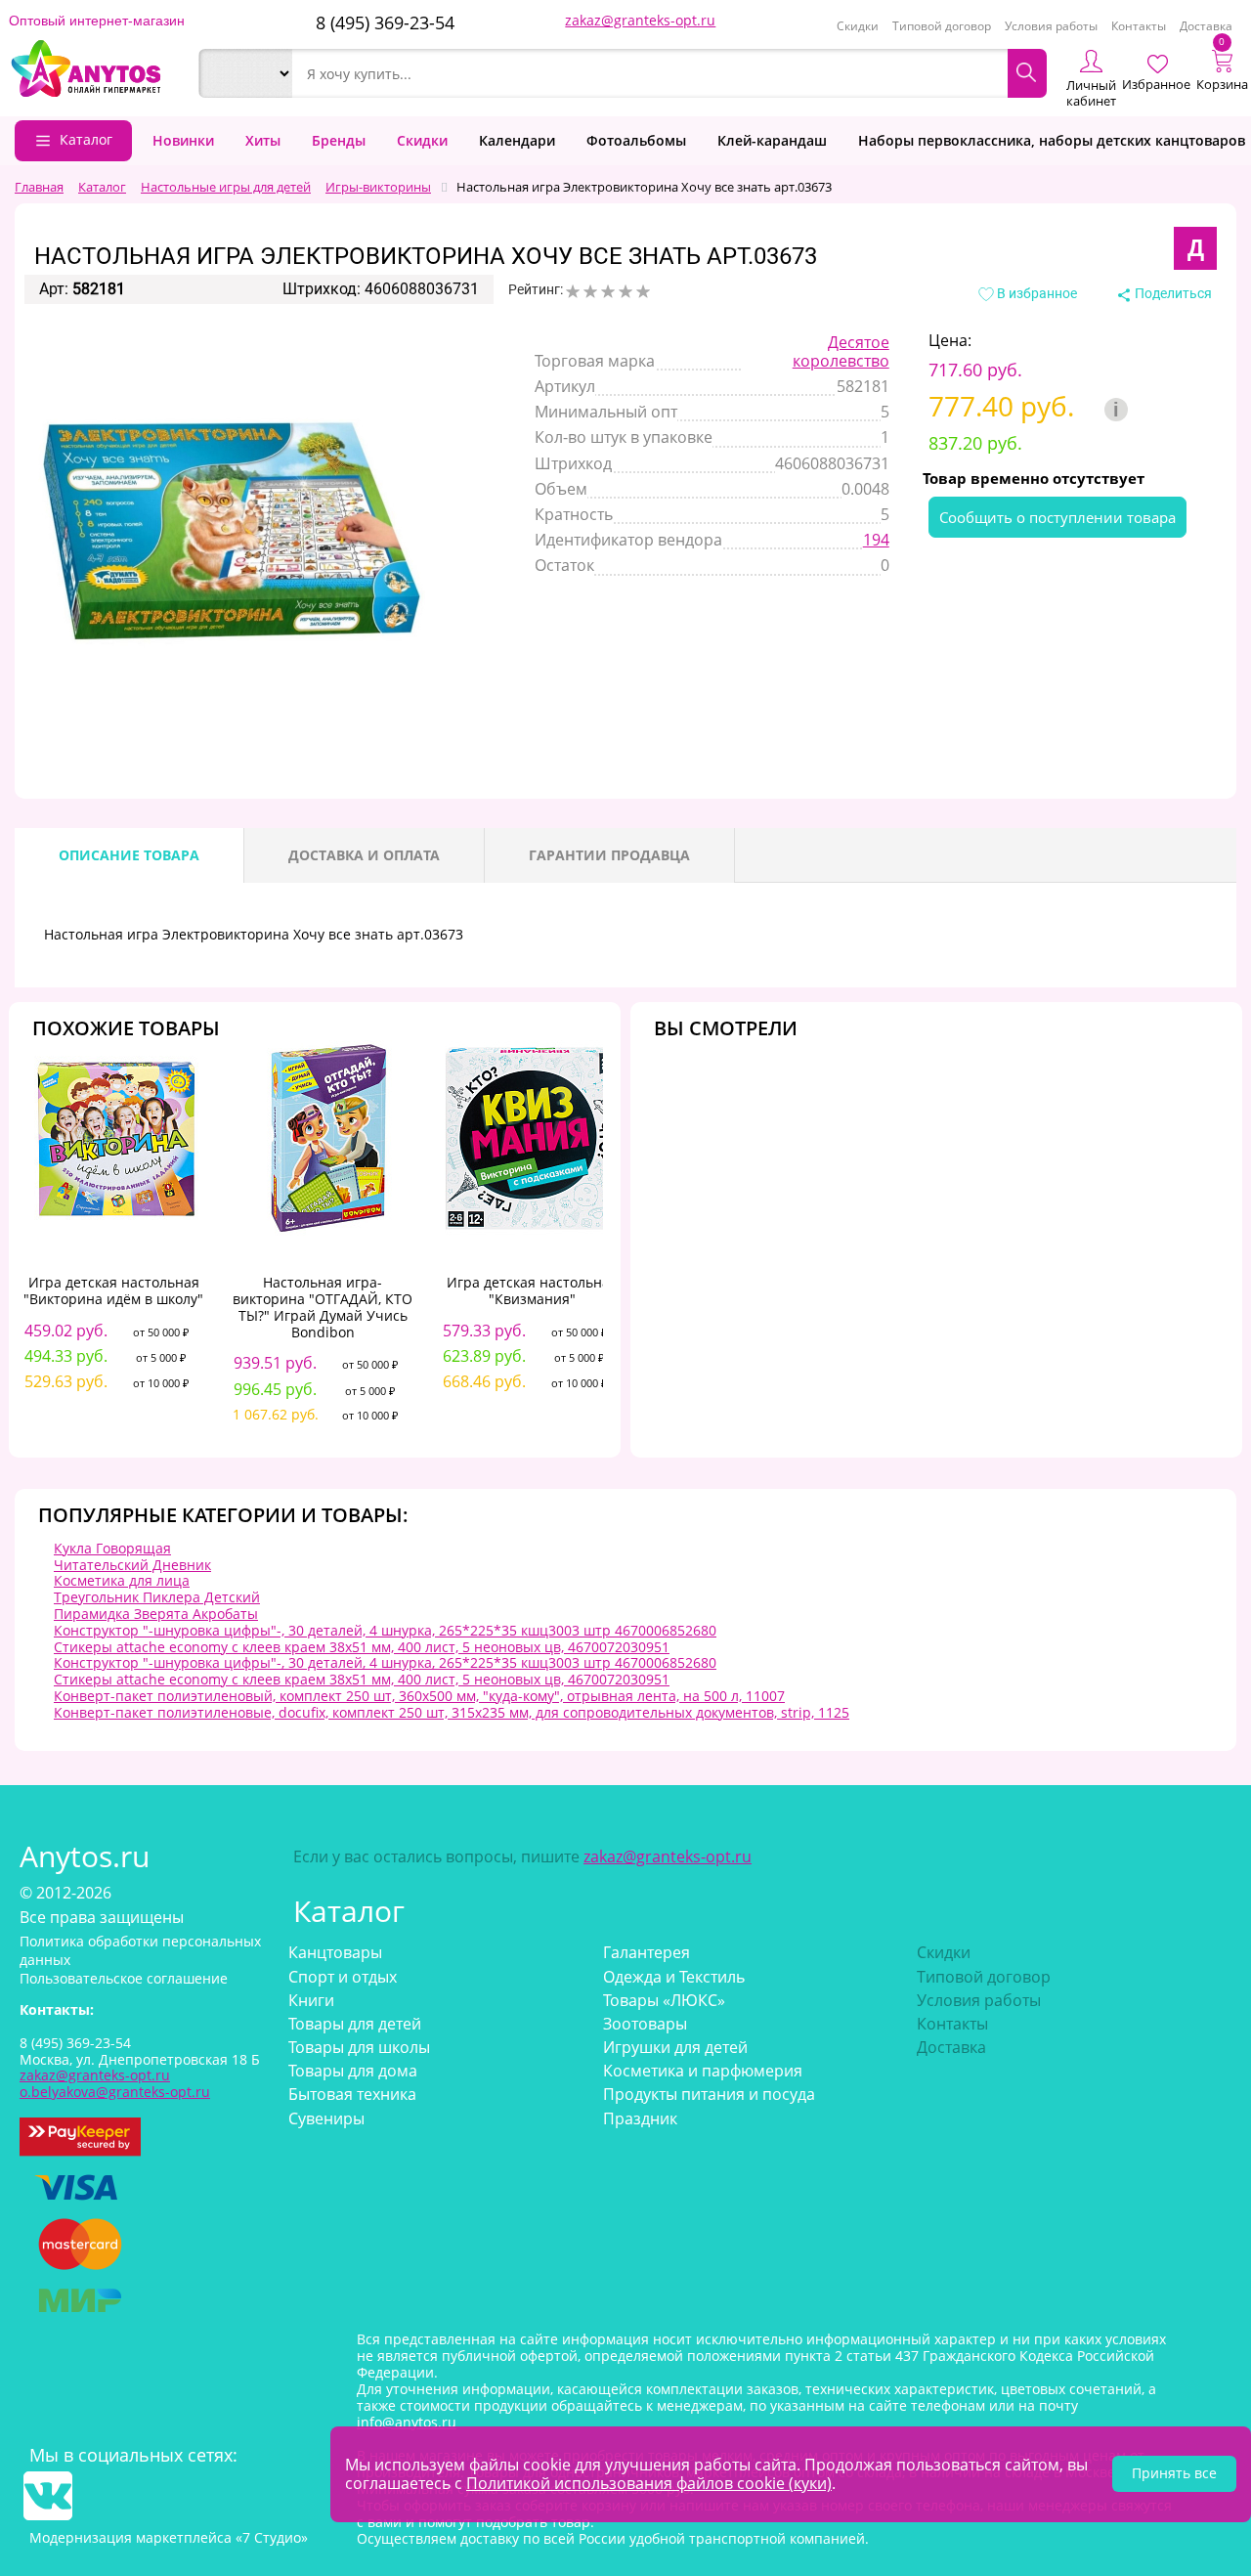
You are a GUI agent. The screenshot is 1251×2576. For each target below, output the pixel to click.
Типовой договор (942, 26)
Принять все (1174, 2473)
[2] (590, 291)
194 (876, 540)
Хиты (263, 140)
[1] (573, 291)
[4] (625, 291)
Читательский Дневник (132, 1565)
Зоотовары (645, 2024)
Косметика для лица (122, 1580)
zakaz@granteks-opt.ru (640, 20)
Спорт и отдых (343, 1977)
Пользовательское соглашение (124, 1978)
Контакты (1139, 26)
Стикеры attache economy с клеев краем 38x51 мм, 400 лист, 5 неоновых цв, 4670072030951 (362, 1647)
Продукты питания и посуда (709, 2094)
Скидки (858, 26)
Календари (517, 140)
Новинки (183, 140)
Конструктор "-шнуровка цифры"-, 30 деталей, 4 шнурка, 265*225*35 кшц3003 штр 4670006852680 (385, 1630)
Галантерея (647, 1952)
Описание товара (129, 855)
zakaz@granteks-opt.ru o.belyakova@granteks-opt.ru (115, 2083)
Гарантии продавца (609, 855)
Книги (311, 2000)
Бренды (339, 140)
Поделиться (1172, 293)
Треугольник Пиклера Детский (157, 1597)
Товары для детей (355, 2024)
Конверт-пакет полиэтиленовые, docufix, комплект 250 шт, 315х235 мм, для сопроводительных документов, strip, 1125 (452, 1712)
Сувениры (326, 2118)
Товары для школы (359, 2047)
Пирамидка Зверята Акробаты (156, 1614)
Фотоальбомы (636, 140)
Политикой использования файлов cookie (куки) (649, 2483)
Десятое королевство (841, 351)
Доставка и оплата (364, 855)
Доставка (1206, 26)
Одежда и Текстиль (674, 1977)
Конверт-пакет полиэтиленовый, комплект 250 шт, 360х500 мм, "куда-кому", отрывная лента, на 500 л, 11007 (419, 1696)
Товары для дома (353, 2071)
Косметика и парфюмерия (703, 2071)
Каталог (86, 139)
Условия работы (1051, 26)
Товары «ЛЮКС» (664, 2000)
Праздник (640, 2118)
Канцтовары (335, 1952)
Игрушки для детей (675, 2047)
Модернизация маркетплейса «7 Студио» (169, 2537)
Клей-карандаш (772, 140)
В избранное (1035, 293)
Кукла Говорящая (112, 1548)
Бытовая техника (352, 2094)
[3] (608, 291)
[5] (643, 291)
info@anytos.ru (407, 2422)
